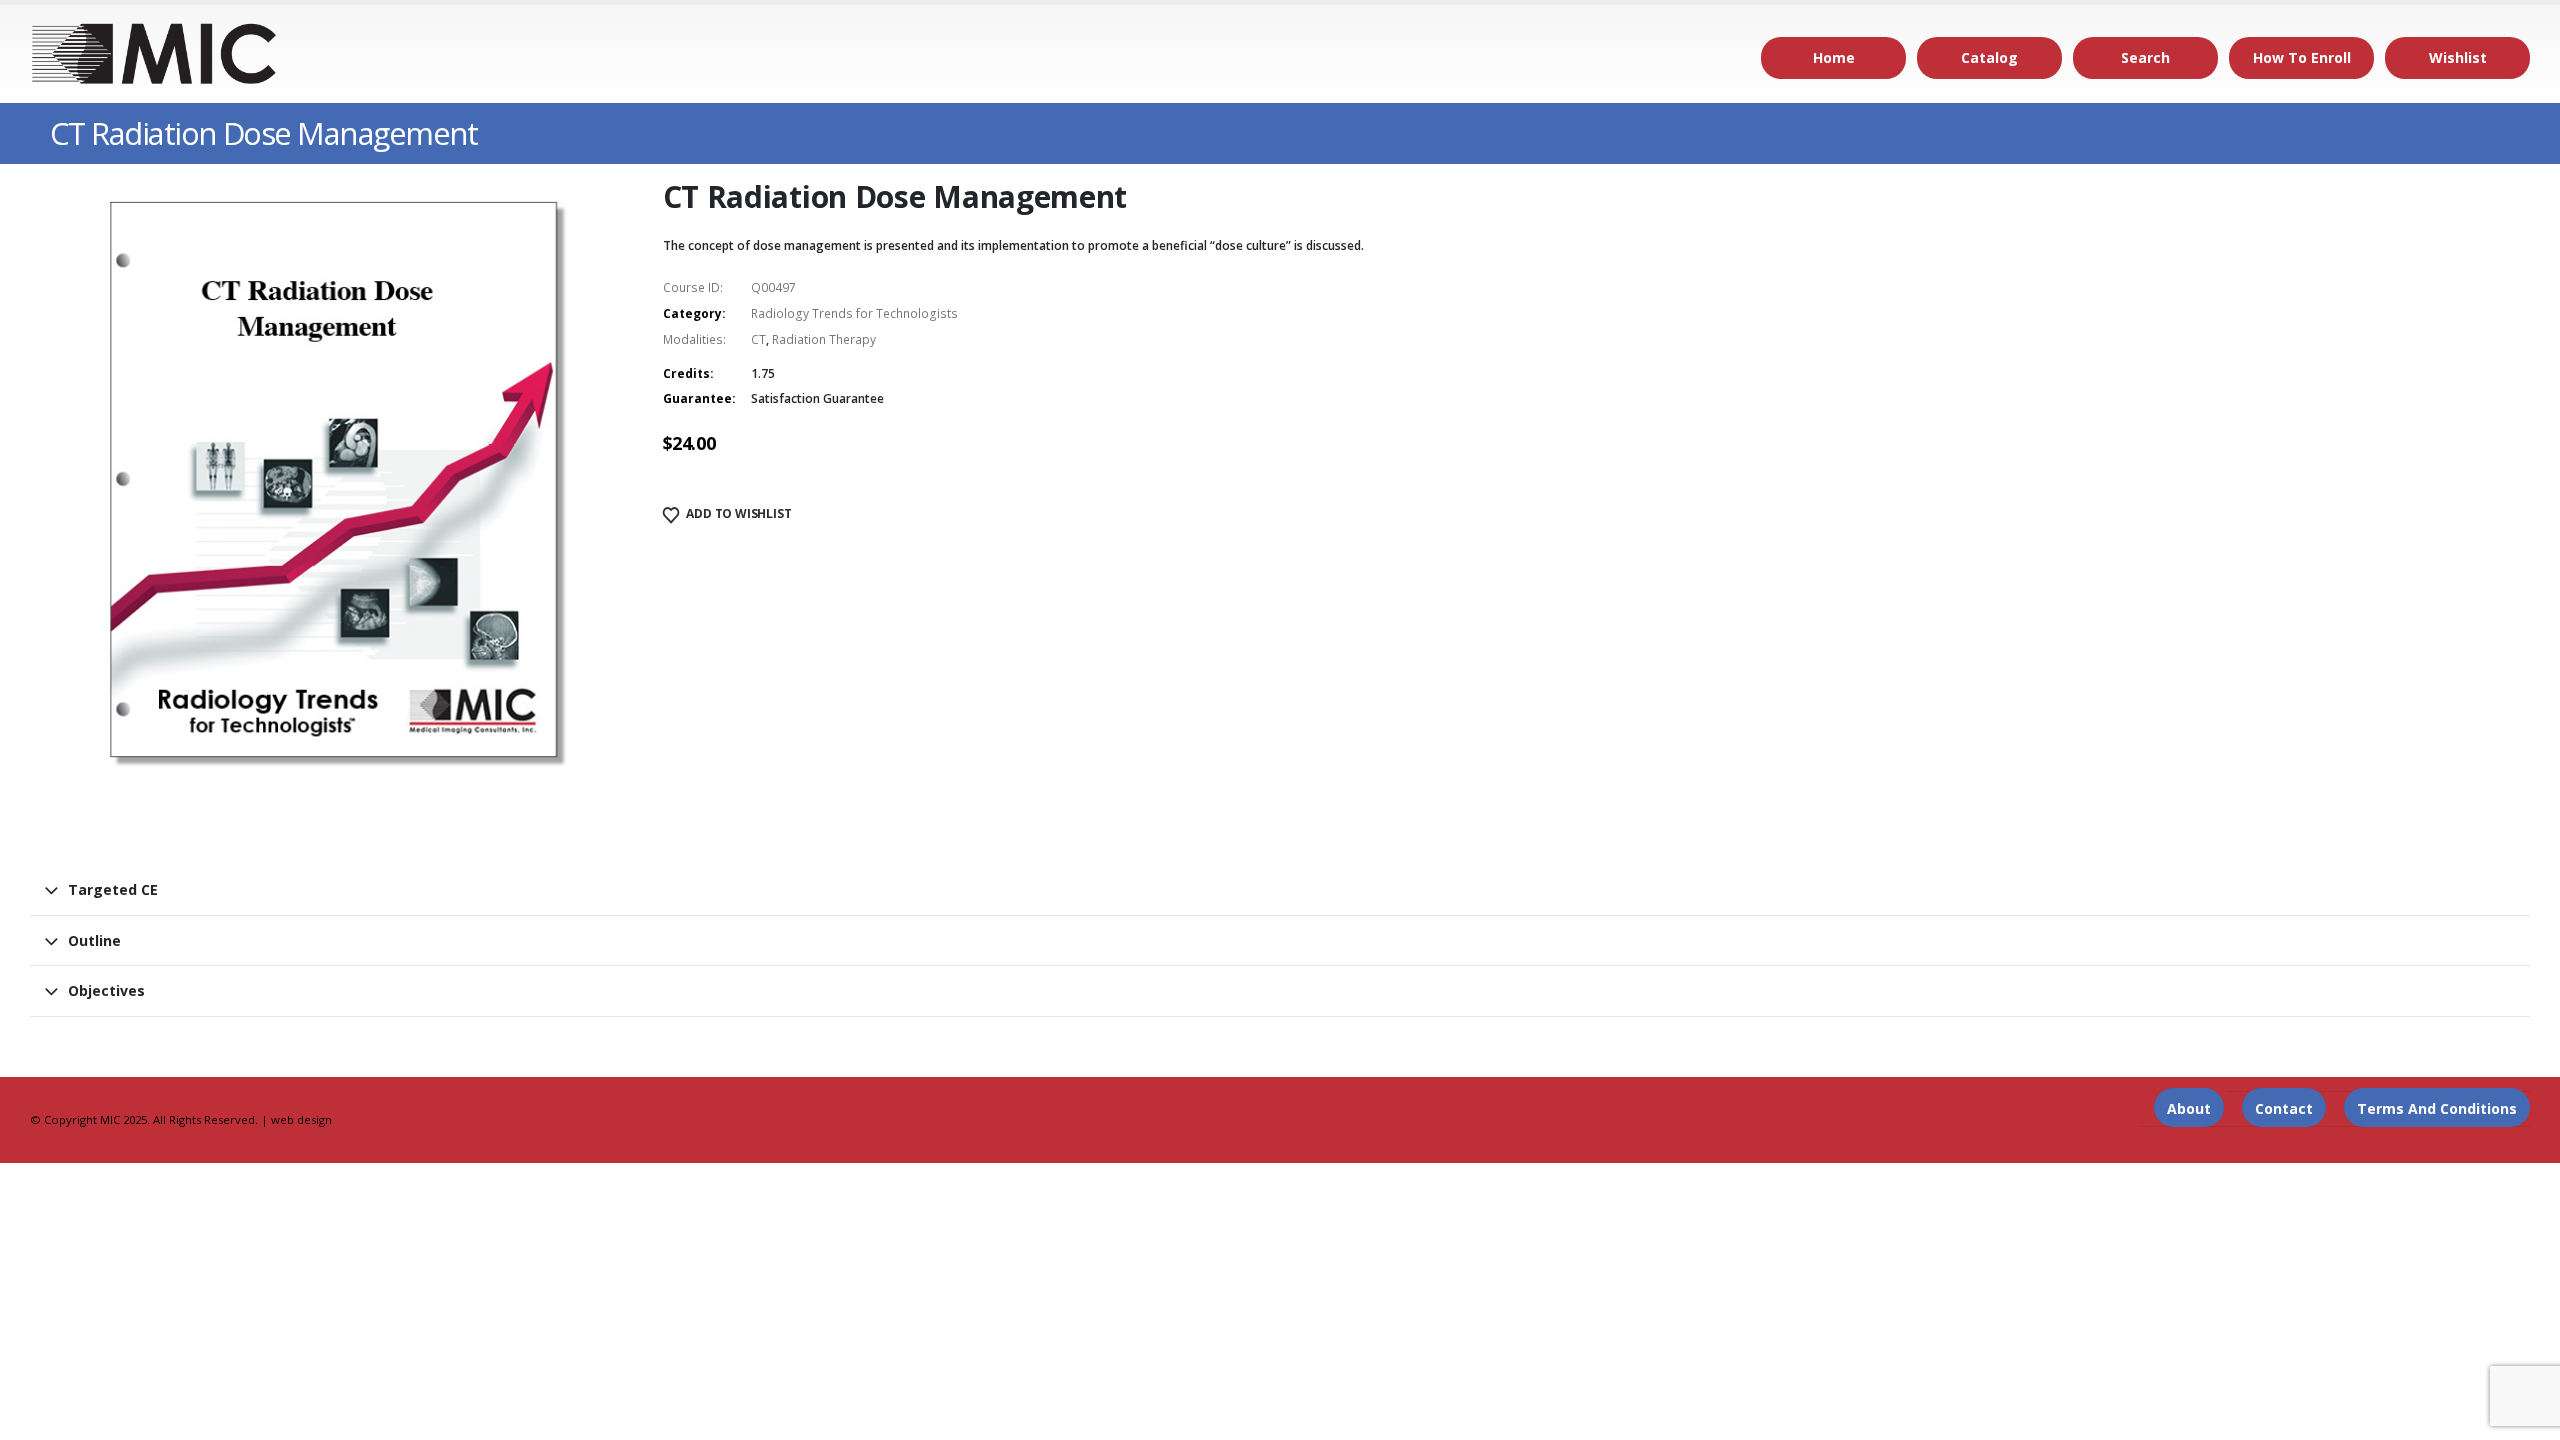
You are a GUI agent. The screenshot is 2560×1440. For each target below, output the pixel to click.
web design (301, 1119)
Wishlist (2458, 57)
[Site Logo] (155, 54)
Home (1834, 57)
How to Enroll (2302, 57)
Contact (2284, 1108)
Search (2145, 57)
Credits (686, 373)
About (2189, 1108)
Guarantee (697, 398)
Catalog (1989, 57)
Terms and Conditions (2437, 1108)
